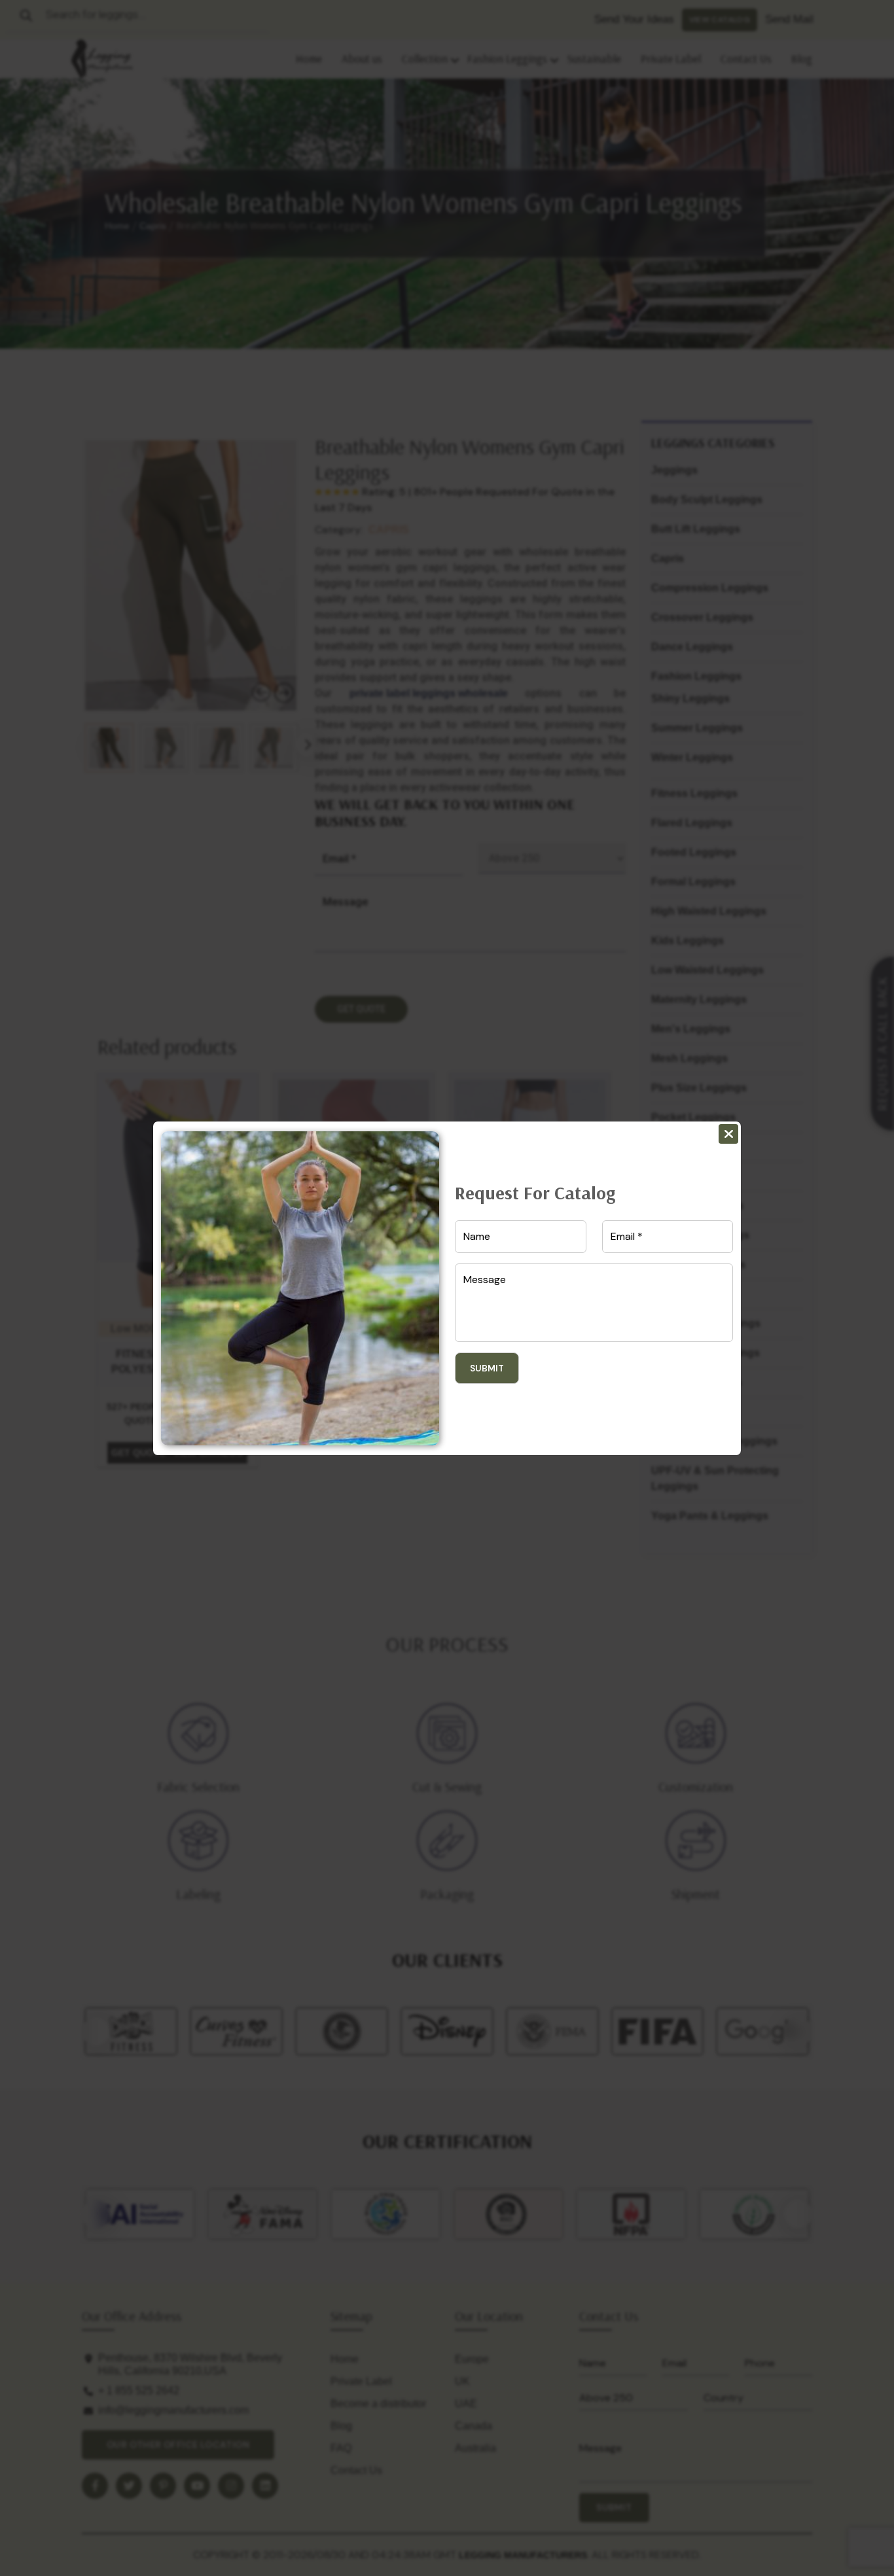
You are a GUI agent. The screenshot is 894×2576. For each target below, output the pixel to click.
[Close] (728, 1134)
